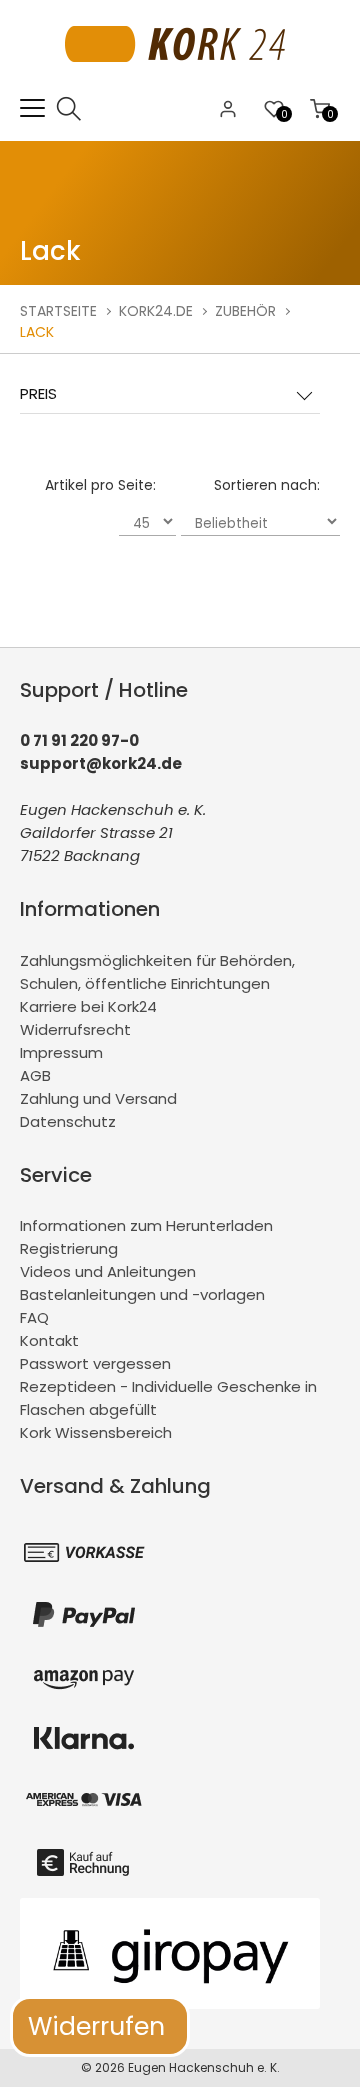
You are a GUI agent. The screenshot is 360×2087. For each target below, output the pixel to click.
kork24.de (156, 311)
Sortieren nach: (267, 485)
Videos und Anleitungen (108, 1271)
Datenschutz (68, 1121)
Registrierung (69, 1248)
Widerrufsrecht (75, 1029)
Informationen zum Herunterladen (146, 1225)
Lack (37, 332)
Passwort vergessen (95, 1363)
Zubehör (245, 311)
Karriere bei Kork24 (88, 1006)
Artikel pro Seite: (100, 485)
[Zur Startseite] (180, 84)
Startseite (58, 311)
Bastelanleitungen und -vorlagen (142, 1294)
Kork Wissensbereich (96, 1432)
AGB (35, 1075)
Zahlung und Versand (98, 1098)
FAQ (34, 1317)
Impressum (61, 1052)
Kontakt (49, 1340)
